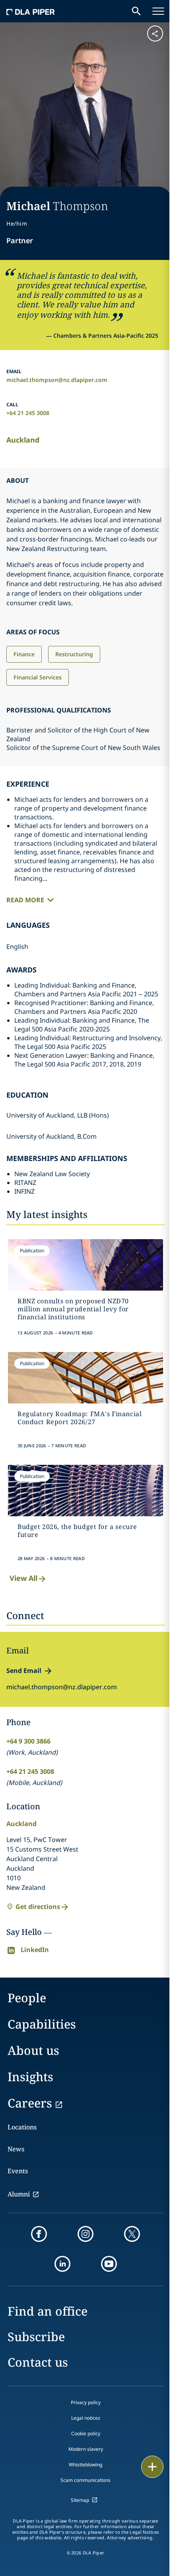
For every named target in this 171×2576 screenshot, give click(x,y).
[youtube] (109, 2264)
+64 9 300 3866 (28, 1741)
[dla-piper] (31, 11)
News (16, 2149)
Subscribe (36, 2337)
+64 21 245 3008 (28, 413)
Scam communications (85, 2480)
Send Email (24, 1671)
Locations (22, 2127)
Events (18, 2171)
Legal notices (86, 2418)
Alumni (19, 2194)
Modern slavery (86, 2449)
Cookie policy (86, 2433)
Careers (30, 2103)
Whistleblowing (85, 2465)
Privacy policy (86, 2402)
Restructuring (74, 654)
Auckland (23, 440)
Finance (24, 654)
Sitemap (80, 2500)
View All (23, 1578)
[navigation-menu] (158, 11)
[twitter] (132, 2234)
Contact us (38, 2362)
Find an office (48, 2311)
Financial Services (38, 677)
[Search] (136, 11)
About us (33, 2050)
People (27, 1998)
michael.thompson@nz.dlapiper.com (57, 380)
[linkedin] (62, 2264)
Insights (30, 2077)
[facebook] (39, 2234)
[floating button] (152, 2467)
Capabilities (42, 2024)
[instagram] (85, 2234)
